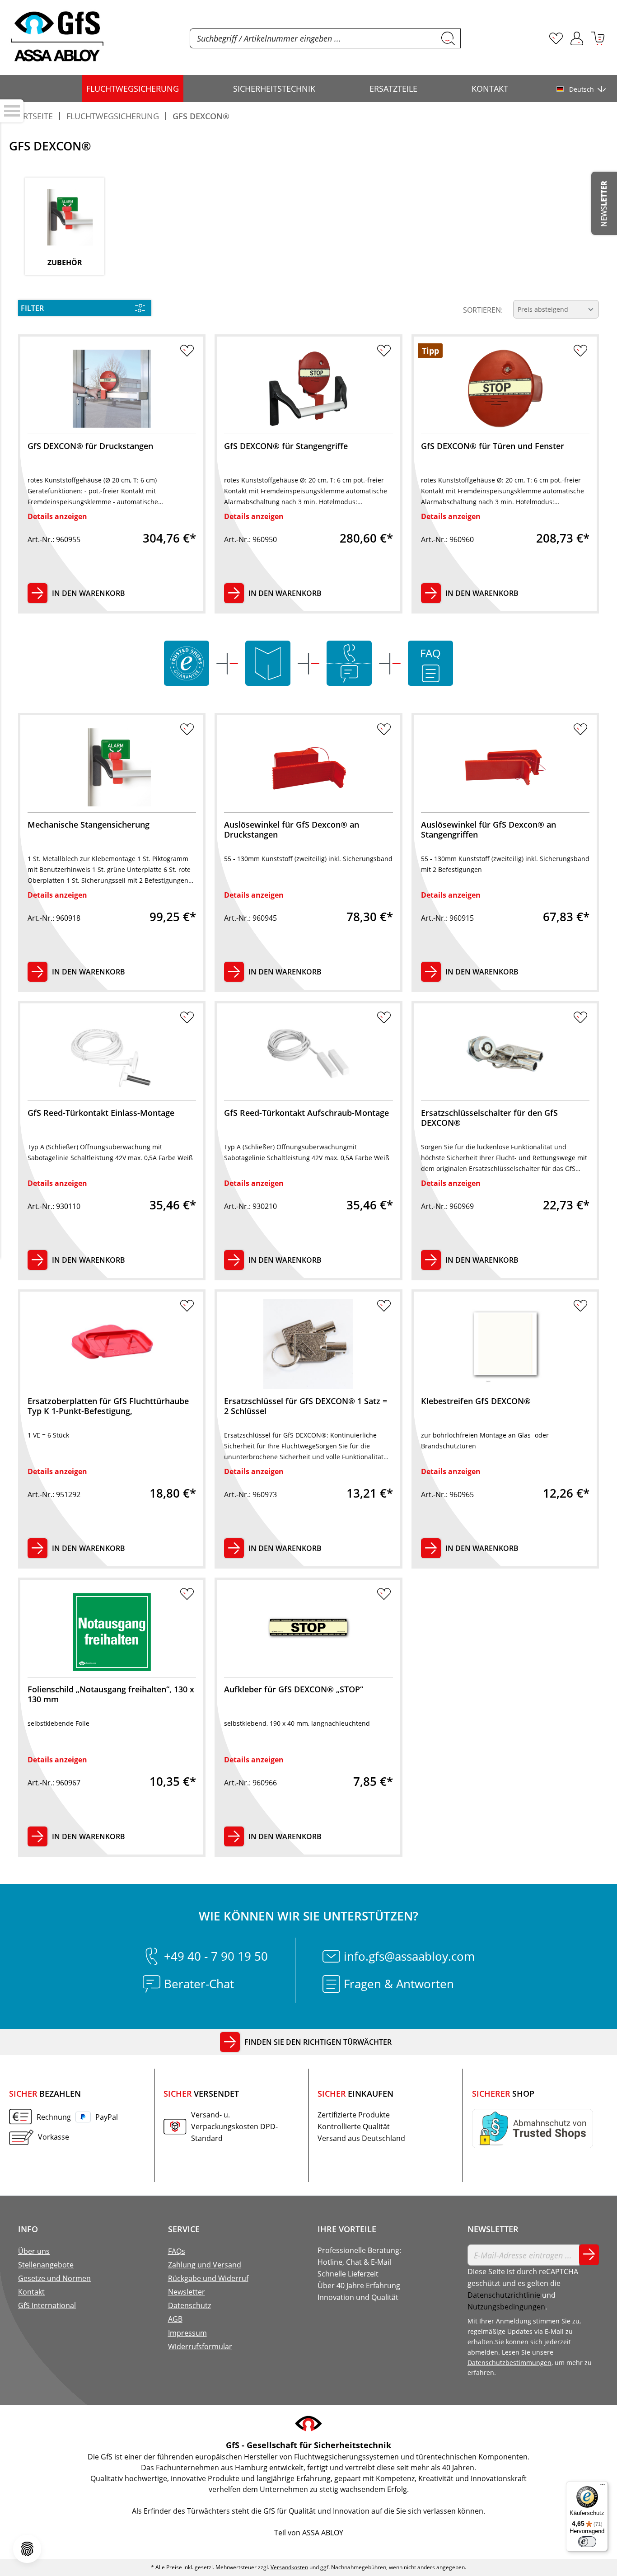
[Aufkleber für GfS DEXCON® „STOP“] (308, 1632)
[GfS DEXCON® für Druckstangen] (112, 389)
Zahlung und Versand (205, 2265)
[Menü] (603, 2487)
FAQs (177, 2251)
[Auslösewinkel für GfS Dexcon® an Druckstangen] (308, 767)
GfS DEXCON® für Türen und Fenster (493, 446)
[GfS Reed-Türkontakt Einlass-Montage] (112, 1056)
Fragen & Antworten (399, 1984)
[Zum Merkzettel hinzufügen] (187, 353)
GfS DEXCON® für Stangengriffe (286, 446)
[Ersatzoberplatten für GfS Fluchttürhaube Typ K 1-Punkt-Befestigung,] (112, 1344)
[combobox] (313, 38)
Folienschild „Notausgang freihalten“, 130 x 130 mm (111, 1694)
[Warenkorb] (598, 38)
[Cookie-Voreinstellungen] (27, 2549)
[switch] (587, 2542)
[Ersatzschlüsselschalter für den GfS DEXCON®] (505, 1056)
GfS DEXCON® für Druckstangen (90, 446)
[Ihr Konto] (577, 38)
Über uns (34, 2251)
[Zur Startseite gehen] (57, 37)
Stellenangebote (46, 2265)
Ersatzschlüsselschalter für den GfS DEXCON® (489, 1118)
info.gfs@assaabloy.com (409, 1956)
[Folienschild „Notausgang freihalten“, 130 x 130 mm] (112, 1632)
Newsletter (187, 2292)
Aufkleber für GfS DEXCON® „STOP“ (294, 1689)
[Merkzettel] (556, 38)
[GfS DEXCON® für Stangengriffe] (308, 389)
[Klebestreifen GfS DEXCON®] (505, 1344)
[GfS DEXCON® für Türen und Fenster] (505, 389)
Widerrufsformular (200, 2347)
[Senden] (589, 2255)
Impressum (187, 2333)
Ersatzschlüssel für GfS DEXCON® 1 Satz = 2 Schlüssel (306, 1406)
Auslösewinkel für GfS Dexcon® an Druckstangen (292, 830)
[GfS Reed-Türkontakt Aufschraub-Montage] (308, 1056)
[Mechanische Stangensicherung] (112, 767)
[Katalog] (268, 663)
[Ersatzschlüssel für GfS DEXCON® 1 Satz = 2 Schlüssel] (308, 1344)
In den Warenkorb (89, 593)
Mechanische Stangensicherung (89, 825)
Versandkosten (289, 2567)
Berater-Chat (199, 1984)
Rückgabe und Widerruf (208, 2278)
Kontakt (31, 2292)
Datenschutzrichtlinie (504, 2295)
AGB (175, 2319)
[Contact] (349, 653)
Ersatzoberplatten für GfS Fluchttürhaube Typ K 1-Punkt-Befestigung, (108, 1406)
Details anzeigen (57, 516)
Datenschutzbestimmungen (509, 2363)
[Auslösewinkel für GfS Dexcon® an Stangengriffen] (505, 767)
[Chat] (349, 674)
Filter (32, 308)
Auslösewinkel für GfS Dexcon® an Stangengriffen (488, 830)
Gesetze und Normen (54, 2278)
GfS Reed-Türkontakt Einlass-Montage (101, 1113)
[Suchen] (448, 38)
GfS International (47, 2305)
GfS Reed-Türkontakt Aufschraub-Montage (306, 1113)
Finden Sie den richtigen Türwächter (318, 2042)
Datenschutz (189, 2305)
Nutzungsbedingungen (506, 2307)
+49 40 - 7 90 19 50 (216, 1956)
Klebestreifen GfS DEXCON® (476, 1401)
